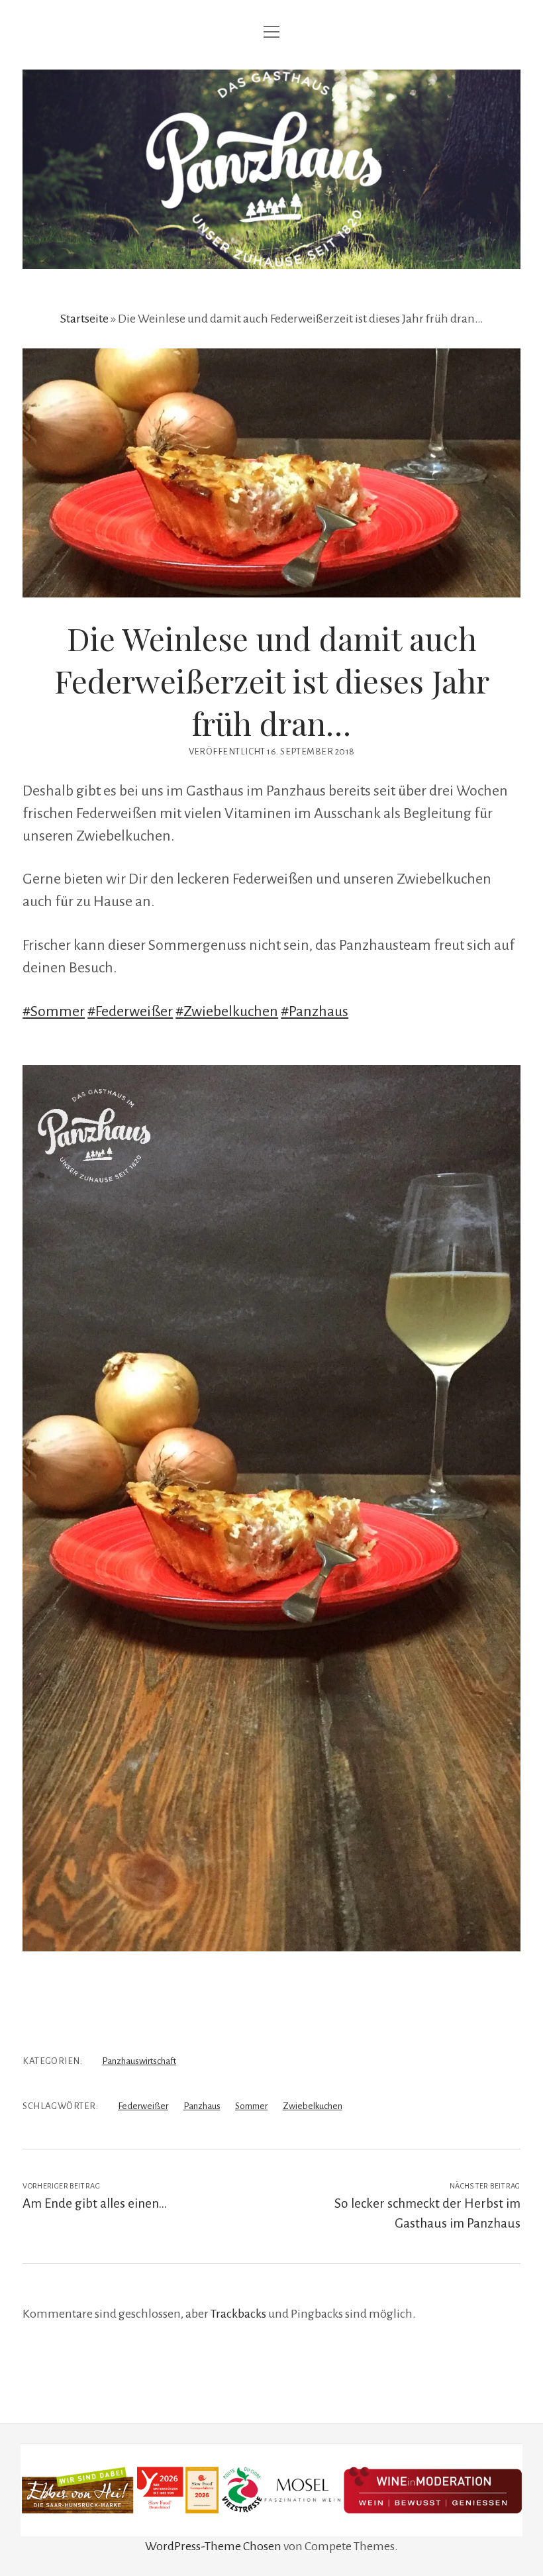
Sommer (251, 2106)
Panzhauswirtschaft (139, 2061)
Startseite (84, 319)
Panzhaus (202, 2106)
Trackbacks (238, 2314)
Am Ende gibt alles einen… (95, 2203)
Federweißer (143, 2106)
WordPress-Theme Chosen (213, 2546)
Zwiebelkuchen (313, 2106)
